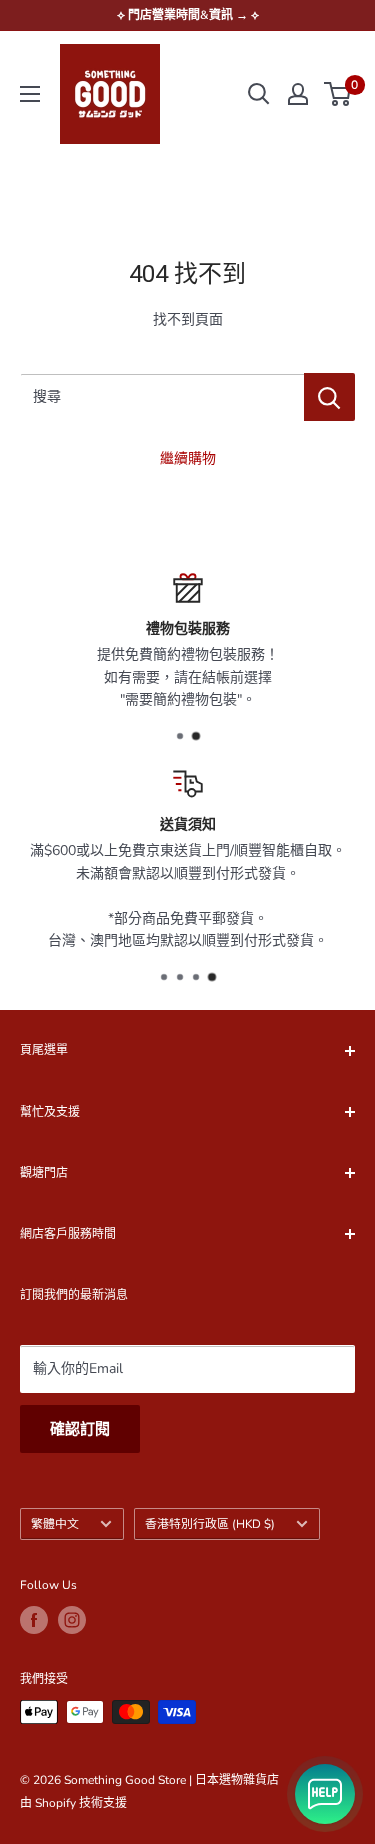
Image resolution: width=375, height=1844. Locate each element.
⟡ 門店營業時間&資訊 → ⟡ (188, 15)
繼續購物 (188, 458)
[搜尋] (259, 94)
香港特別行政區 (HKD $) (210, 1524)
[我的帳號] (298, 94)
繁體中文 (55, 1524)
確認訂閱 (80, 1429)
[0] (338, 94)
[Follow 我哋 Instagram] (72, 1620)
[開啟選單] (30, 94)
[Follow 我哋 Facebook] (34, 1620)
